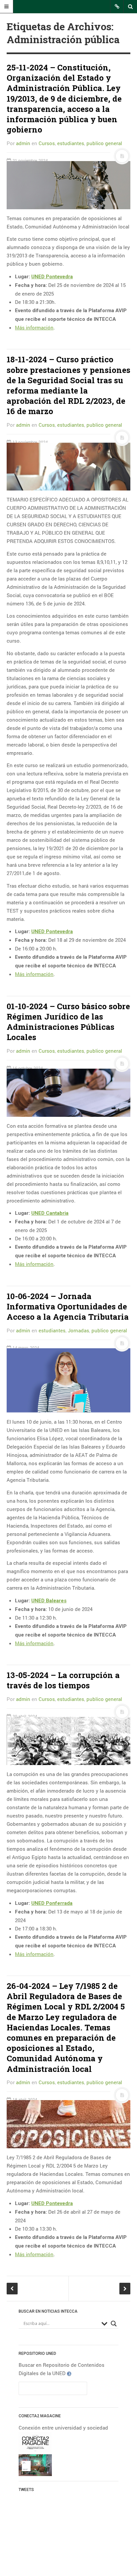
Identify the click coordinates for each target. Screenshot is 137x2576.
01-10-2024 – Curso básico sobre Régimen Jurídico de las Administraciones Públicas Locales (68, 1022)
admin (23, 143)
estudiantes (71, 143)
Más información (34, 327)
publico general (104, 143)
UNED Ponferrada (52, 1903)
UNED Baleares (49, 1601)
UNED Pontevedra (52, 277)
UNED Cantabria (50, 1213)
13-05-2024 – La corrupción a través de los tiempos (63, 1680)
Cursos (47, 143)
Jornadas (78, 1330)
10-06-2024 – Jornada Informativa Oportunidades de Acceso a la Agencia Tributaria (68, 1306)
